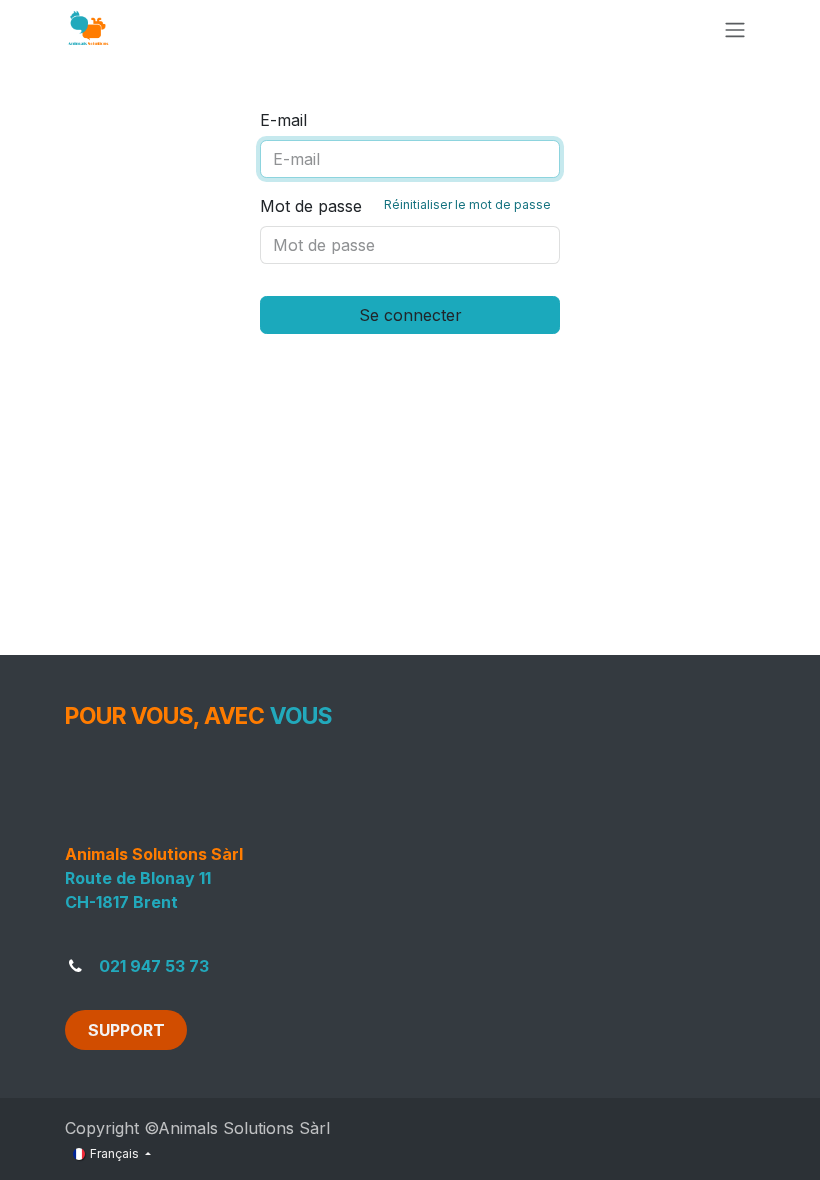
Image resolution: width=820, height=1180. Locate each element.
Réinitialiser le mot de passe (467, 204)
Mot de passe (405, 206)
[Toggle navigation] (735, 29)
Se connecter (410, 315)
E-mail (283, 120)
